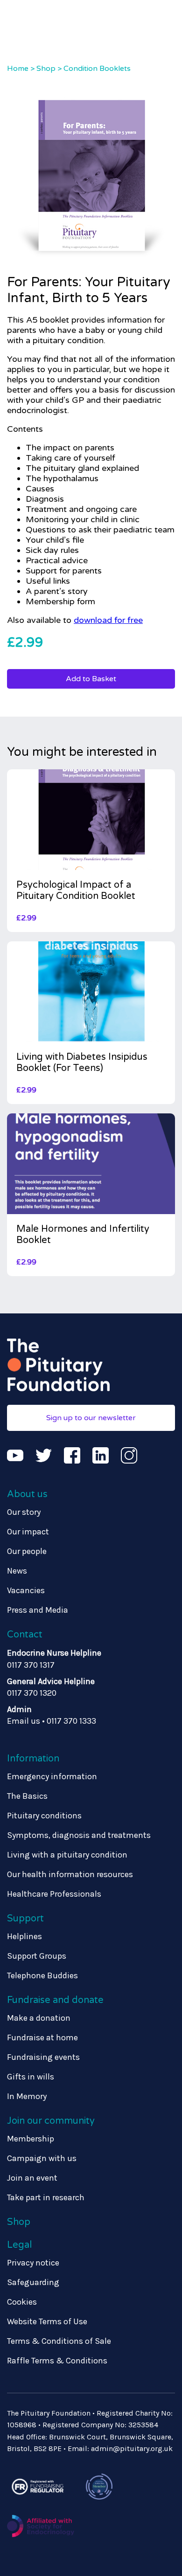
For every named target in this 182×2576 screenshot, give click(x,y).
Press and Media (38, 1610)
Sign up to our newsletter (91, 1418)
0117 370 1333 (71, 1721)
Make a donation (39, 2018)
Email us (24, 1721)
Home (18, 69)
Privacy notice (33, 2263)
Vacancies (26, 1590)
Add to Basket (91, 679)
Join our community (51, 2121)
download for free (108, 620)
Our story (24, 1512)
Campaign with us (42, 2158)
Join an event (32, 2178)
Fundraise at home (42, 2037)
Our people (27, 1551)
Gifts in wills (31, 2077)
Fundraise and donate (55, 2000)
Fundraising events (43, 2057)
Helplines (24, 1936)
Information (33, 1759)
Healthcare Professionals (54, 1894)
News (17, 1571)
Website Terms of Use (47, 2321)
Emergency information (52, 1776)
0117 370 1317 (31, 1665)
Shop (46, 69)
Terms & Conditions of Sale (59, 2341)
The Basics (27, 1796)
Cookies (22, 2302)
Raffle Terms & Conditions (57, 2361)
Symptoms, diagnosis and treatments (79, 1835)
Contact (25, 1635)
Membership (31, 2139)
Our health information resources (70, 1874)
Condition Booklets (97, 69)
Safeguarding (33, 2282)
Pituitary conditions (44, 1816)
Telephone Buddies (42, 1975)
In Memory (27, 2096)
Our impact (28, 1532)
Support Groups (37, 1956)
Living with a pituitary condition (67, 1855)
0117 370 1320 (32, 1693)
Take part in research (46, 2197)
